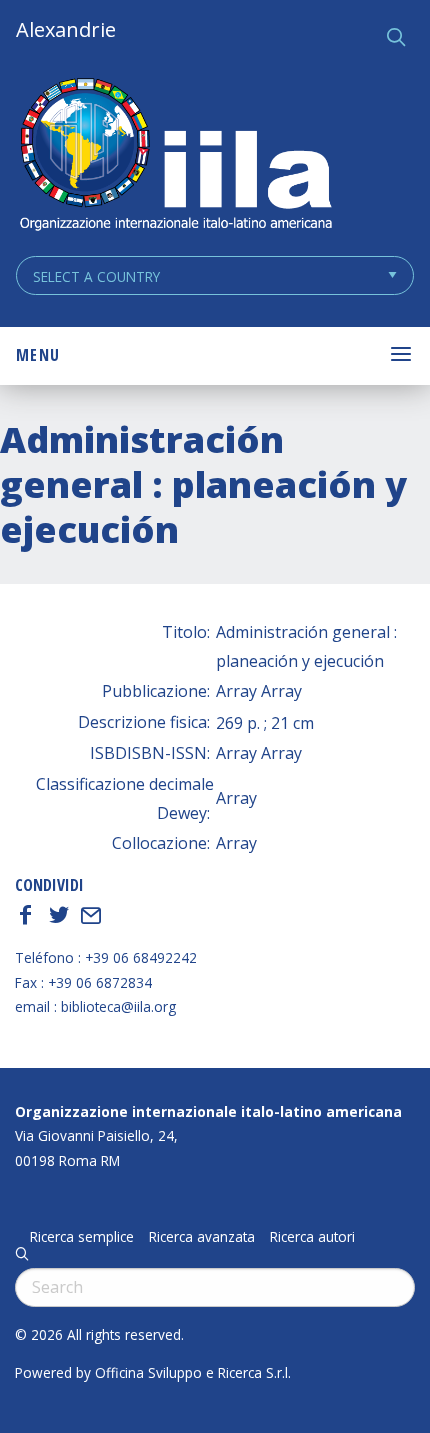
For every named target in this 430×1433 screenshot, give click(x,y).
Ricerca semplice (82, 1237)
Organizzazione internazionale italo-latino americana (208, 1111)
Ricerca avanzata (202, 1237)
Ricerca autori (312, 1237)
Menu (38, 355)
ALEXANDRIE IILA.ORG (175, 156)
